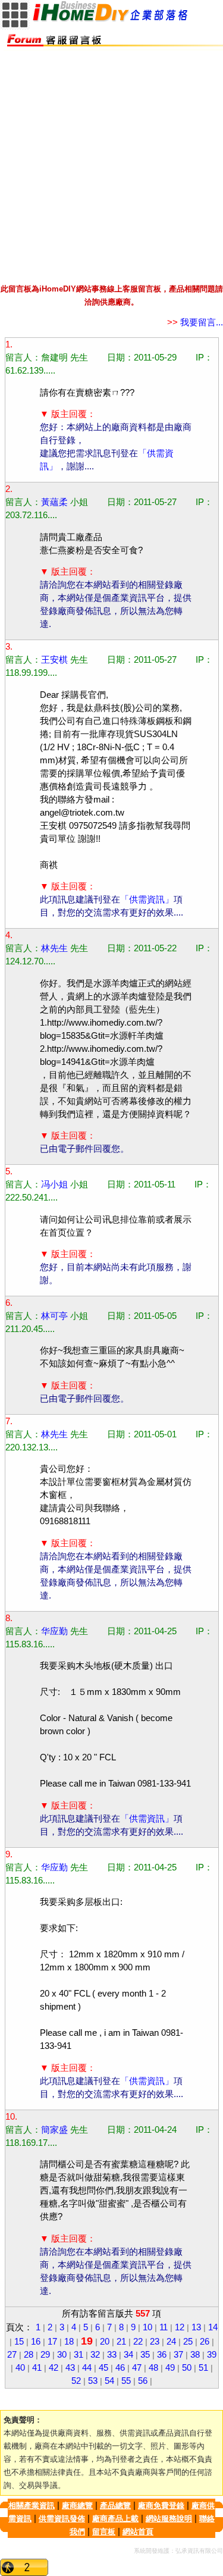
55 (126, 2381)
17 (52, 2342)
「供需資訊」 (147, 900)
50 (187, 2368)
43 (70, 2368)
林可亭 (54, 1316)
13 (196, 2327)
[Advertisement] (111, 162)
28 (29, 2355)
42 (54, 2368)
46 (120, 2368)
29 (45, 2355)
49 (170, 2368)
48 (153, 2368)
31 (78, 2355)
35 (145, 2355)
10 (147, 2327)
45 (103, 2368)
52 (76, 2381)
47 (137, 2368)
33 (112, 2355)
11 (164, 2327)
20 (105, 2342)
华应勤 (54, 1631)
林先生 (54, 948)
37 (178, 2355)
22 (138, 2342)
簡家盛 (54, 2130)
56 (143, 2381)
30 (62, 2355)
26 (205, 2342)
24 (171, 2342)
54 (109, 2381)
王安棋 (54, 660)
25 (188, 2342)
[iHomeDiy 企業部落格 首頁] (111, 19)
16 (36, 2342)
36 (162, 2355)
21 (121, 2342)
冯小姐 (54, 1184)
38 (195, 2355)
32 (95, 2355)
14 (213, 2327)
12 (180, 2327)
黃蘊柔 (54, 502)
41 (37, 2368)
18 (69, 2342)
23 (155, 2342)
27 (12, 2355)
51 (203, 2368)
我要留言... (195, 322)
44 (87, 2368)
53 (93, 2381)
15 (19, 2342)
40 (20, 2368)
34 (128, 2355)
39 (212, 2355)
